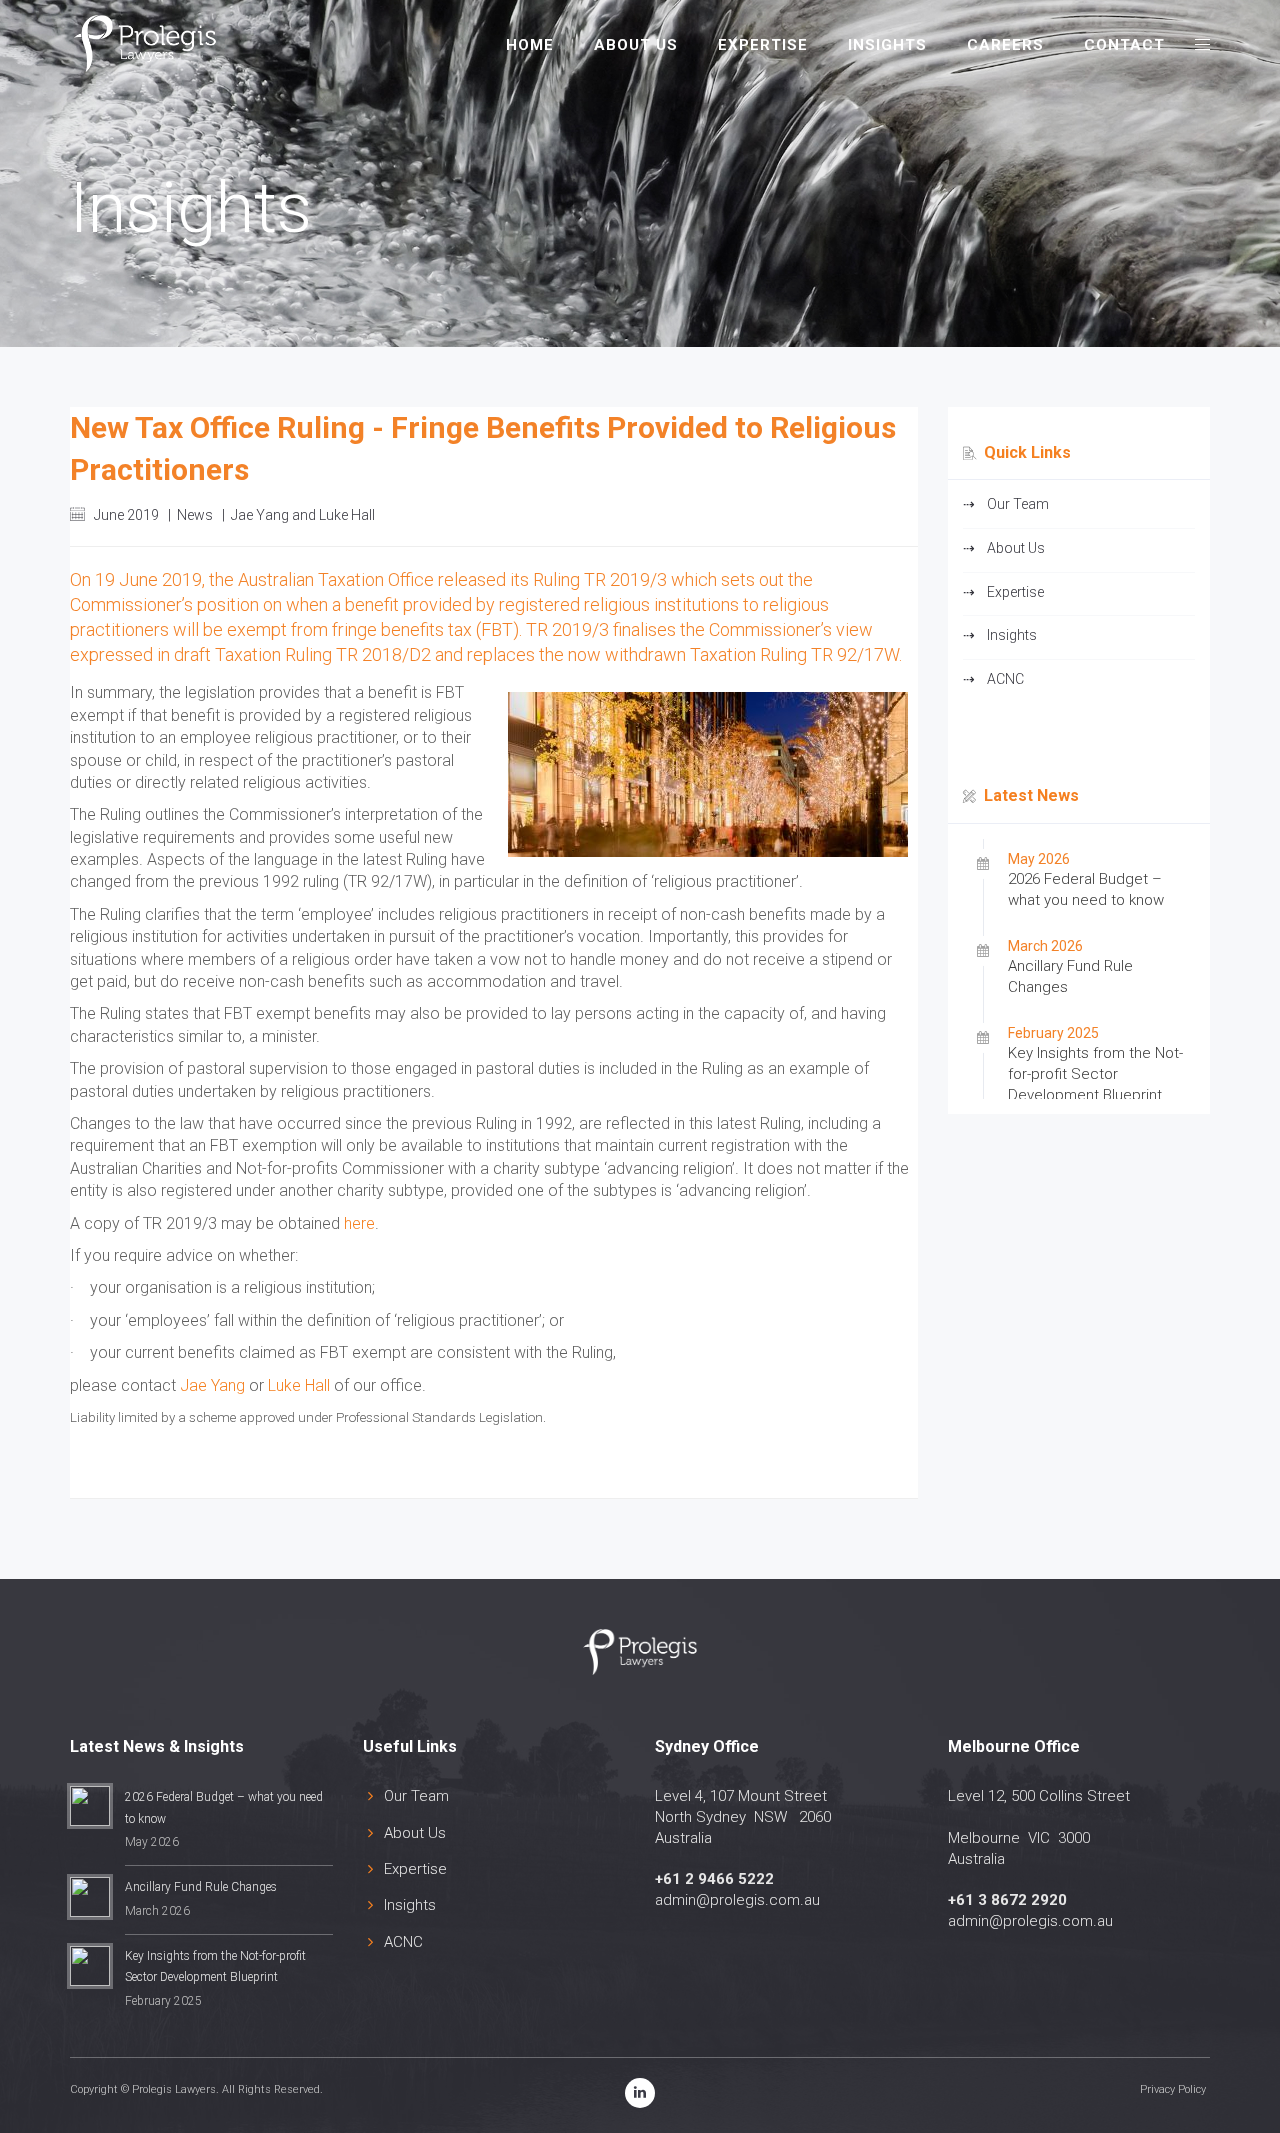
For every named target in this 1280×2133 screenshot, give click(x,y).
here (359, 1223)
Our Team (416, 1796)
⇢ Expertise (1003, 592)
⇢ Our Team (1006, 504)
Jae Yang (212, 1385)
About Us (415, 1833)
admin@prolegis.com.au (737, 1900)
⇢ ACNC (993, 679)
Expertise (415, 1869)
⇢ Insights (1000, 635)
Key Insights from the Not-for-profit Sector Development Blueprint (1095, 1074)
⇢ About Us (1004, 548)
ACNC (403, 1942)
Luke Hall (299, 1385)
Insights (410, 1905)
